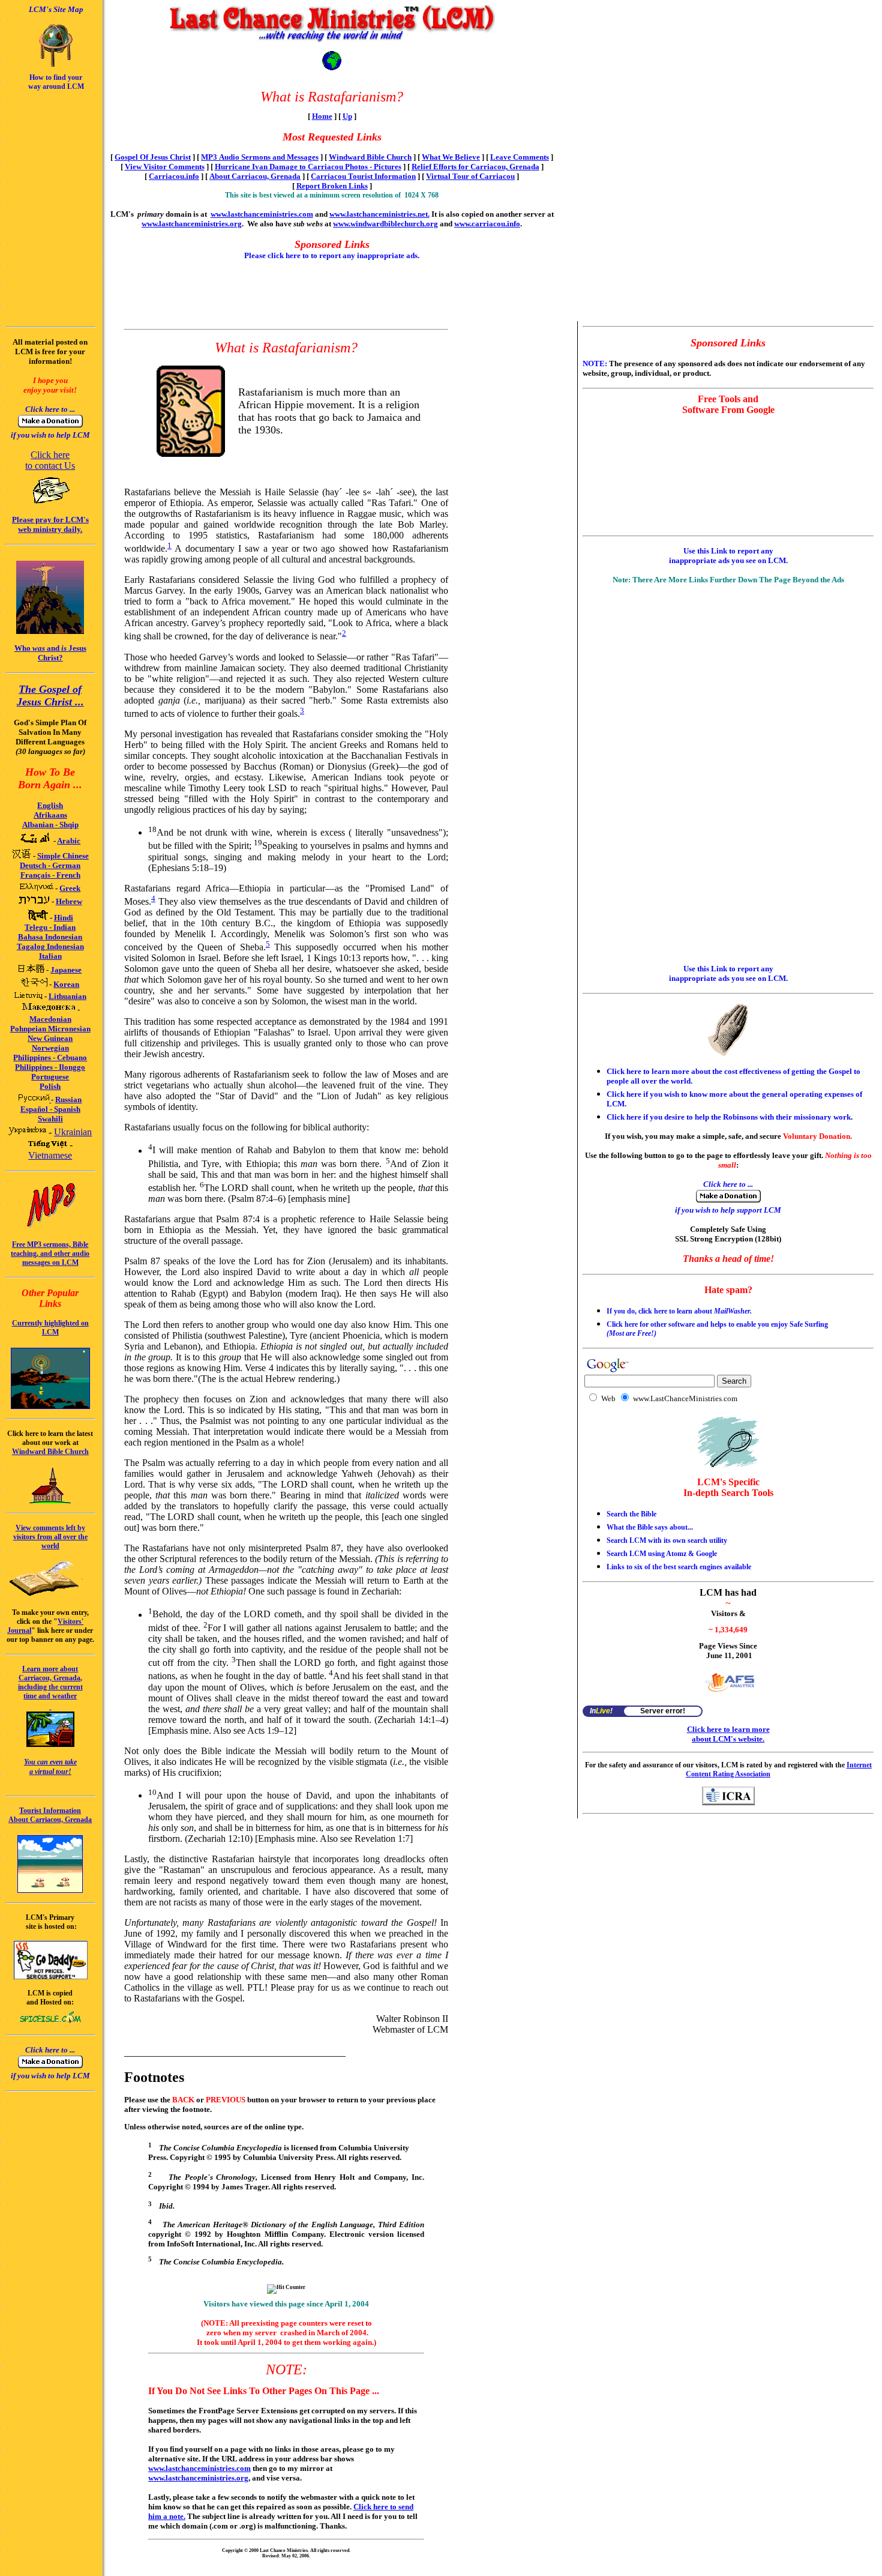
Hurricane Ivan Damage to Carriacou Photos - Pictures (308, 167)
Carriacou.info (174, 176)
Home (322, 116)
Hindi (64, 918)
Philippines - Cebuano (50, 1057)
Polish (50, 1086)
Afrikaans (50, 815)
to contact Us (50, 466)
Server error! (663, 1711)
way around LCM (56, 86)
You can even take (50, 1762)
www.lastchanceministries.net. (379, 214)
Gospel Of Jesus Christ (153, 157)
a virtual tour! (50, 1772)
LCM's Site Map (56, 9)
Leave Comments (520, 157)
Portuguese (50, 1077)
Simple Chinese (63, 856)
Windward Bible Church (370, 157)
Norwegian (50, 1048)
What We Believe (451, 157)
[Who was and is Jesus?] (50, 631)
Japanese (66, 970)
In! (601, 1711)
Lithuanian (67, 996)
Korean (66, 984)
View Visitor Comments (165, 167)
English (50, 805)
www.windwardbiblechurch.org (385, 224)
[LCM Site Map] (56, 65)
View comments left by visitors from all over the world (50, 1537)
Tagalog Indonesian (50, 946)
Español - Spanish (50, 1109)
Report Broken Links (332, 186)
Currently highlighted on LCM (50, 1328)
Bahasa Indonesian (50, 937)
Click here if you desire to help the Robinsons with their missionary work (729, 1117)
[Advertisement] (41, 124)
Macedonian (50, 1019)
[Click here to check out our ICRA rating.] (728, 1802)
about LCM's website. (728, 1739)
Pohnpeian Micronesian (50, 1029)
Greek (70, 888)
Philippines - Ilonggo (50, 1067)
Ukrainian (73, 1132)
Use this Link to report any (728, 551)
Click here (50, 455)
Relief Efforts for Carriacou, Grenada (475, 167)
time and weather (50, 1696)
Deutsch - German (50, 865)
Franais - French (50, 875)
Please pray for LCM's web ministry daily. (50, 524)
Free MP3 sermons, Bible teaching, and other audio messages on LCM (50, 1253)
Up (347, 116)
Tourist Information (50, 1811)
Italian (50, 956)
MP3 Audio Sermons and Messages (260, 157)
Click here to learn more (728, 1729)
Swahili (50, 1119)
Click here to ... (50, 409)
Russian (68, 1099)
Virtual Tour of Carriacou (470, 176)
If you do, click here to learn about (679, 1311)
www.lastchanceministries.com (262, 214)
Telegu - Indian (50, 927)
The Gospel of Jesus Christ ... (50, 695)
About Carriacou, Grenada (255, 176)
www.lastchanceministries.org (192, 224)
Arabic (69, 841)
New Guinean (50, 1038)
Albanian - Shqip (50, 825)
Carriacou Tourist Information (363, 176)
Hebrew (69, 901)
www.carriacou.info (487, 224)
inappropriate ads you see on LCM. (728, 560)
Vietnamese (50, 1155)
